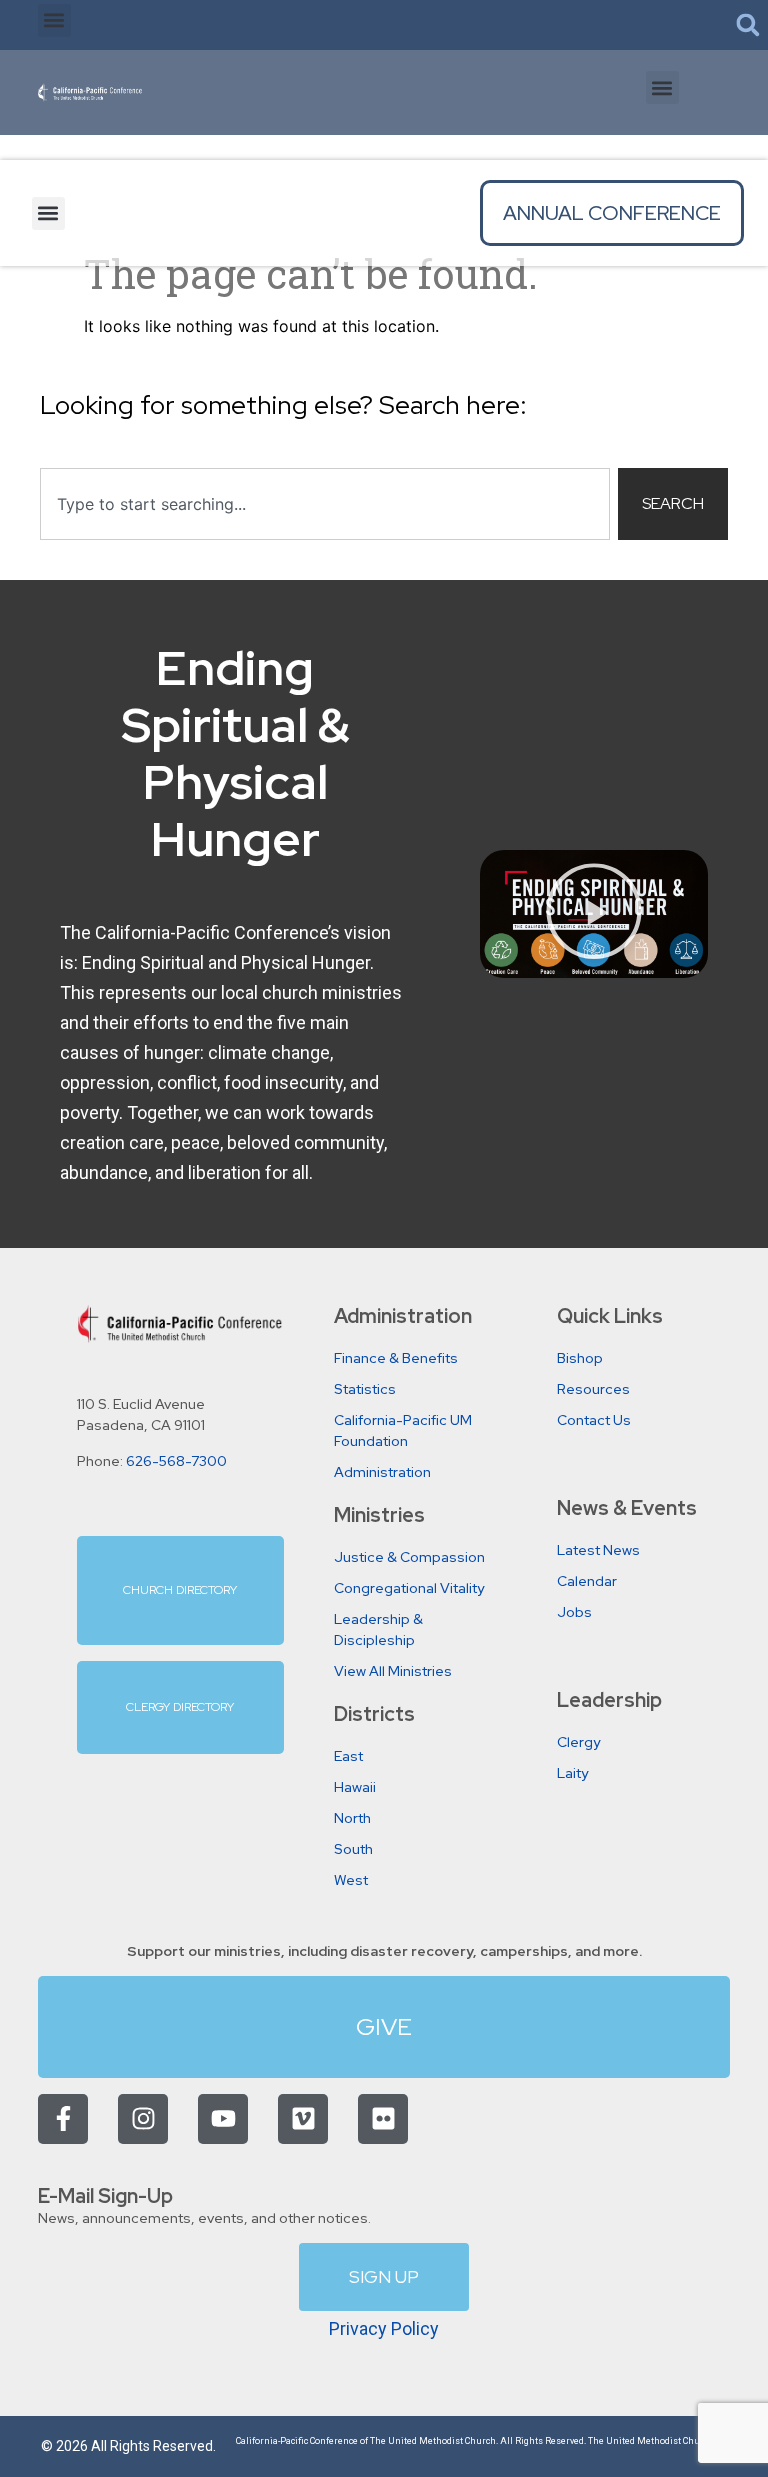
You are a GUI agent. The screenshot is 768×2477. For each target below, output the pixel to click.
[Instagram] (143, 2119)
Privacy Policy (384, 2328)
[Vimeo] (303, 2119)
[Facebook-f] (63, 2119)
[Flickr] (383, 2119)
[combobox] (325, 504)
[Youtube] (223, 2119)
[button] (54, 20)
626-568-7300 (176, 1461)
